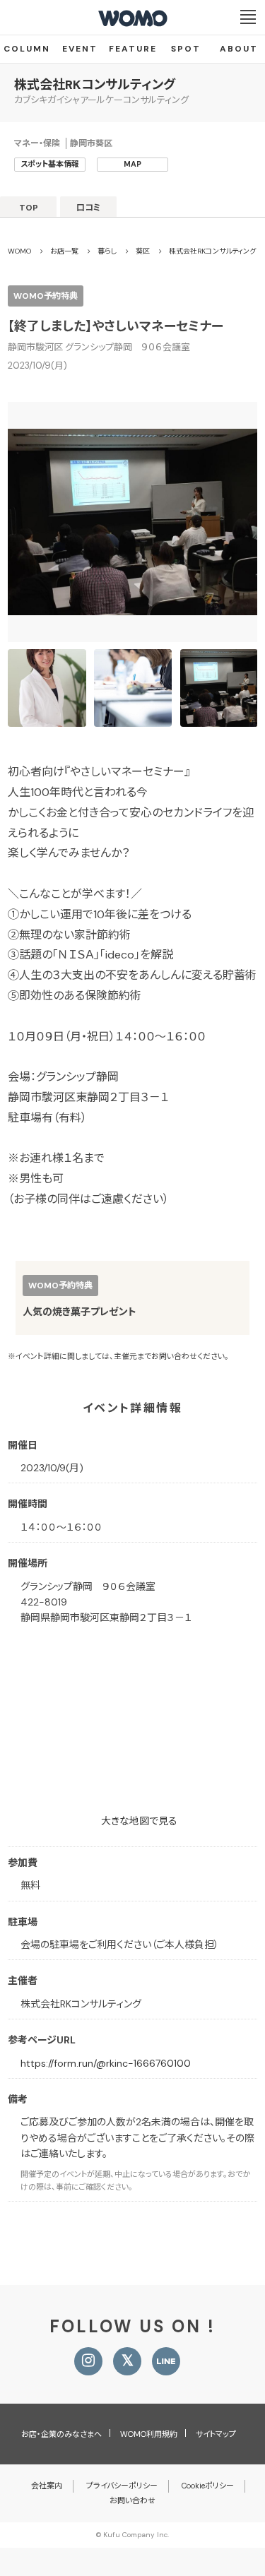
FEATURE (133, 49)
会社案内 (47, 2486)
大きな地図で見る (139, 1821)
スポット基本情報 (50, 164)
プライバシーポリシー (122, 2486)
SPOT (186, 49)
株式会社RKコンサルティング (95, 85)
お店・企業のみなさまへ (61, 2434)
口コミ (89, 208)
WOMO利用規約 (149, 2434)
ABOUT (239, 49)
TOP (29, 208)
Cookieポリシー (208, 2486)
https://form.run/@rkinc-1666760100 (106, 2063)
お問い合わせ (132, 2500)
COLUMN (27, 49)
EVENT (80, 49)
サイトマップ (216, 2434)
